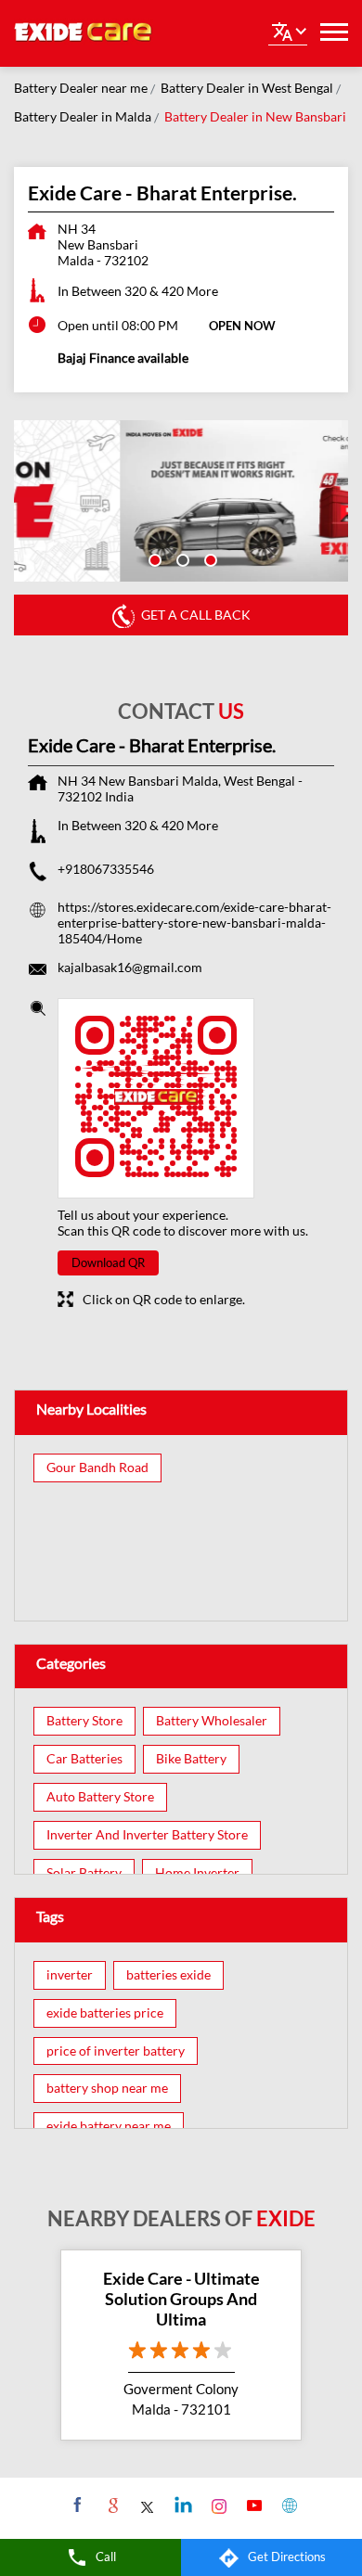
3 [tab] (209, 558)
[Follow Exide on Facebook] (76, 2505)
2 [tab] (181, 558)
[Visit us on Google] (111, 2505)
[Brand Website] (287, 2505)
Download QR (108, 1262)
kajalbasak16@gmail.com (130, 967)
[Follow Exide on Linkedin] (181, 2505)
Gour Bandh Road (97, 1467)
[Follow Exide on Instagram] (217, 2505)
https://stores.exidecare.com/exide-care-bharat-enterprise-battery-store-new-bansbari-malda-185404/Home (194, 923)
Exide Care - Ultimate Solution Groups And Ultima (181, 2298)
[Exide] (84, 33)
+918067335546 (106, 869)
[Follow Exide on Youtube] (252, 2505)
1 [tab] (153, 558)
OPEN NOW (242, 326)
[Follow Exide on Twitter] (146, 2505)
